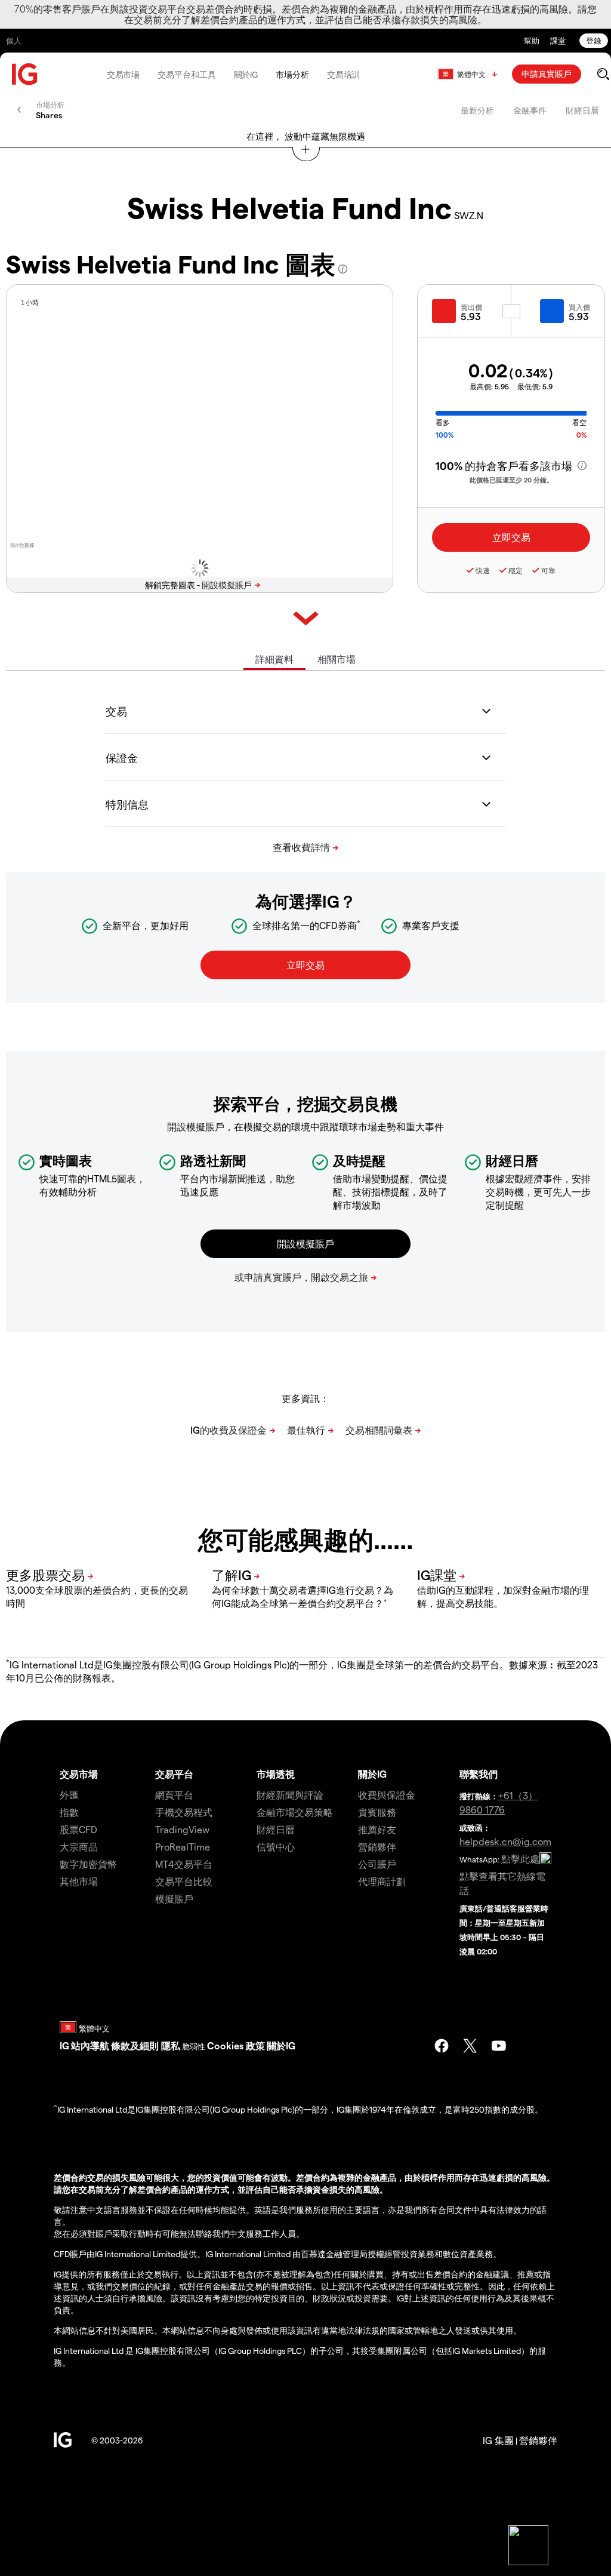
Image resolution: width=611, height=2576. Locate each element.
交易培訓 (344, 74)
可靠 (548, 570)
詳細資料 (274, 659)
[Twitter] (470, 2046)
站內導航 (90, 2045)
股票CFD (78, 1829)
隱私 (171, 2045)
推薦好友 (377, 1829)
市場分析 (292, 74)
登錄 (594, 40)
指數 (69, 1812)
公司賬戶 (377, 1864)
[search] (603, 74)
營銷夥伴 (377, 1847)
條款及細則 (136, 2045)
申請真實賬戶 (547, 74)
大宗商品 (79, 1847)
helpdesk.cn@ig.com (505, 1841)
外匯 (69, 1795)
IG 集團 (498, 2440)
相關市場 (337, 659)
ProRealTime (183, 1847)
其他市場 (79, 1881)
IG (64, 2045)
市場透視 (276, 1774)
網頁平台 (174, 1795)
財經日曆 (582, 110)
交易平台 (174, 1774)
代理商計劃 (382, 1881)
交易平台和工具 (186, 74)
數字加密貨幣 (88, 1864)
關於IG (246, 74)
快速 (483, 570)
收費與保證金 (387, 1795)
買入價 (579, 307)
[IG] (25, 74)
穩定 (516, 570)
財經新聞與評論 (290, 1795)
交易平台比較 (184, 1881)
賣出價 (471, 307)
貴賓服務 (377, 1812)
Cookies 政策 (236, 2045)
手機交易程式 (184, 1812)
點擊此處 (520, 1859)
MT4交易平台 (184, 1864)
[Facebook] (442, 2046)
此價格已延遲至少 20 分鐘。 (511, 480)
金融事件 (530, 110)
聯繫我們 (479, 1774)
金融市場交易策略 (295, 1812)
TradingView (182, 1829)
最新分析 (477, 110)
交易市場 (124, 74)
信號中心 (276, 1847)
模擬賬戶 (174, 1899)
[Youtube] (499, 2046)
